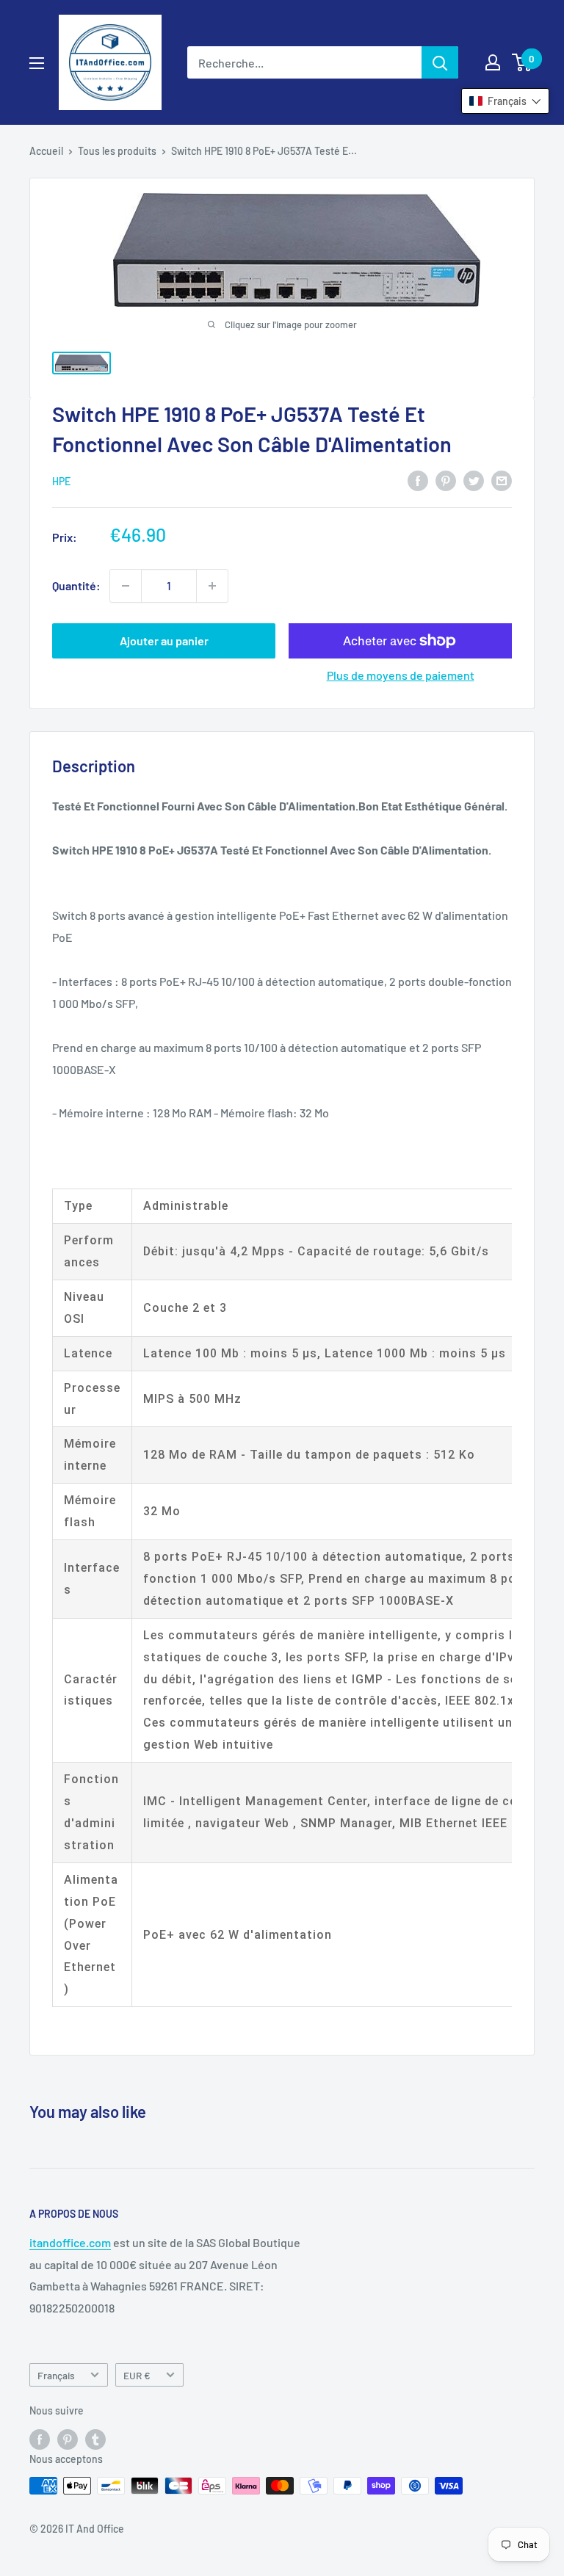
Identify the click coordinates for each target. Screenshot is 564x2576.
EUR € (137, 2375)
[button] (505, 101)
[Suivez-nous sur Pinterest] (68, 2439)
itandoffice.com (70, 2242)
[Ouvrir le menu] (37, 63)
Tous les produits (117, 151)
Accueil (46, 151)
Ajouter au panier (164, 641)
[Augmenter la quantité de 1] (212, 586)
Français (56, 2375)
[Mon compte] (493, 62)
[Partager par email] (502, 480)
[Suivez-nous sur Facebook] (40, 2439)
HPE (61, 481)
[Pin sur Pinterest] (446, 480)
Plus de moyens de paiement (401, 675)
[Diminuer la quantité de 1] (126, 586)
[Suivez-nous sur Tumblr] (95, 2439)
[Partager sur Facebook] (418, 480)
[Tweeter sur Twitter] (474, 480)
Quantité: (76, 585)
